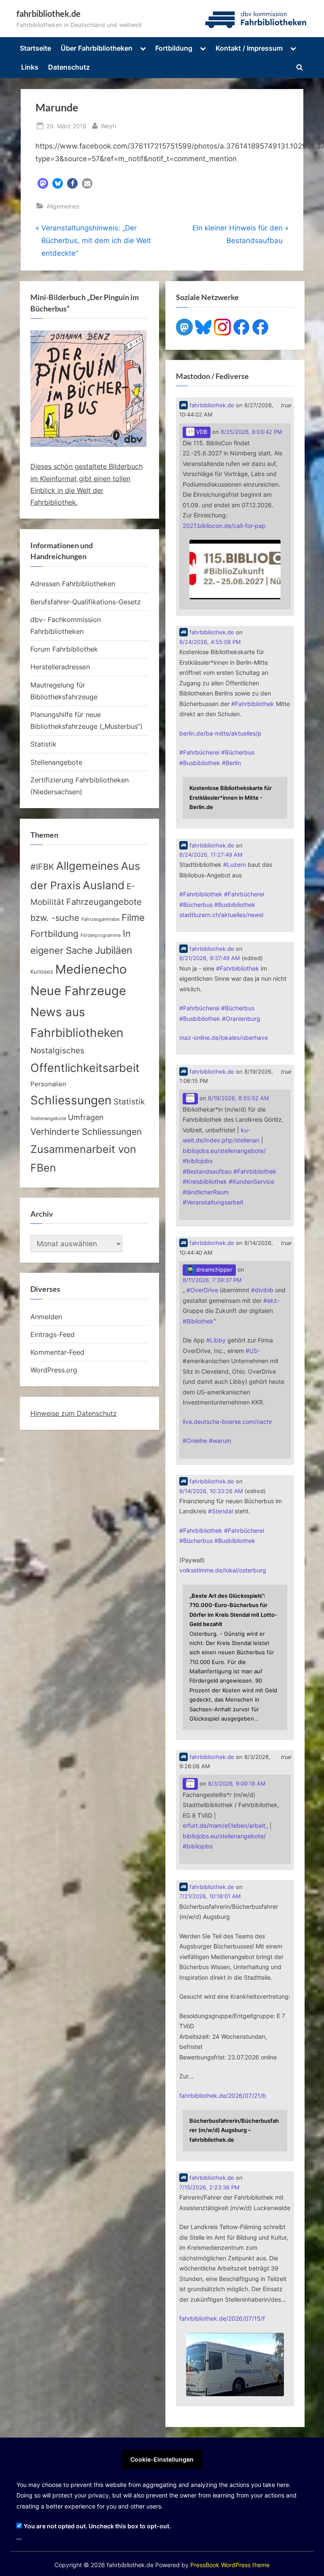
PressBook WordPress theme (230, 2565)
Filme (133, 917)
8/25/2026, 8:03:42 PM (251, 432)
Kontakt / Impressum (249, 48)
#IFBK (42, 867)
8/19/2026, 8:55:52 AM (239, 1098)
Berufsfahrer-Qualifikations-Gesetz (86, 602)
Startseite (35, 48)
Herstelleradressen (60, 667)
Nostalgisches (57, 1050)
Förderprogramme (101, 935)
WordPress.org (54, 1370)
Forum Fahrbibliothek (64, 649)
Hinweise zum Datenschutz (74, 1413)
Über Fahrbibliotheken (97, 48)
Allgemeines (63, 206)
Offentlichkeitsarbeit (85, 1068)
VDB (201, 432)
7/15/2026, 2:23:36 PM (209, 2188)
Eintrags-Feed (53, 1334)
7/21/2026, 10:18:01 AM (210, 1896)
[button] (43, 183)
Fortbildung (174, 48)
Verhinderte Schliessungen (86, 1131)
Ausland (104, 885)
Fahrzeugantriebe (100, 919)
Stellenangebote (56, 762)
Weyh (108, 126)
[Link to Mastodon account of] (190, 1099)
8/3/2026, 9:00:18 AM (237, 1784)
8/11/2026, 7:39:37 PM (212, 1280)
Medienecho (91, 969)
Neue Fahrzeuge (78, 991)
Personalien (48, 1084)
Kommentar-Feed (57, 1352)
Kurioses (42, 972)
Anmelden (46, 1317)
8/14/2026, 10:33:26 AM (211, 1491)
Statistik (43, 744)
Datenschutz (69, 67)
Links (30, 67)
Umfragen (86, 1117)
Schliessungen (71, 1100)
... (19, 2537)
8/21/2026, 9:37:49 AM (210, 958)
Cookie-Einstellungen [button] (162, 2459)
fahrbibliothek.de (49, 14)
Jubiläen (113, 950)
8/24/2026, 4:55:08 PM (210, 642)
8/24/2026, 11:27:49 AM (211, 855)
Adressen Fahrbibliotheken (73, 584)
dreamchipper (213, 1270)
